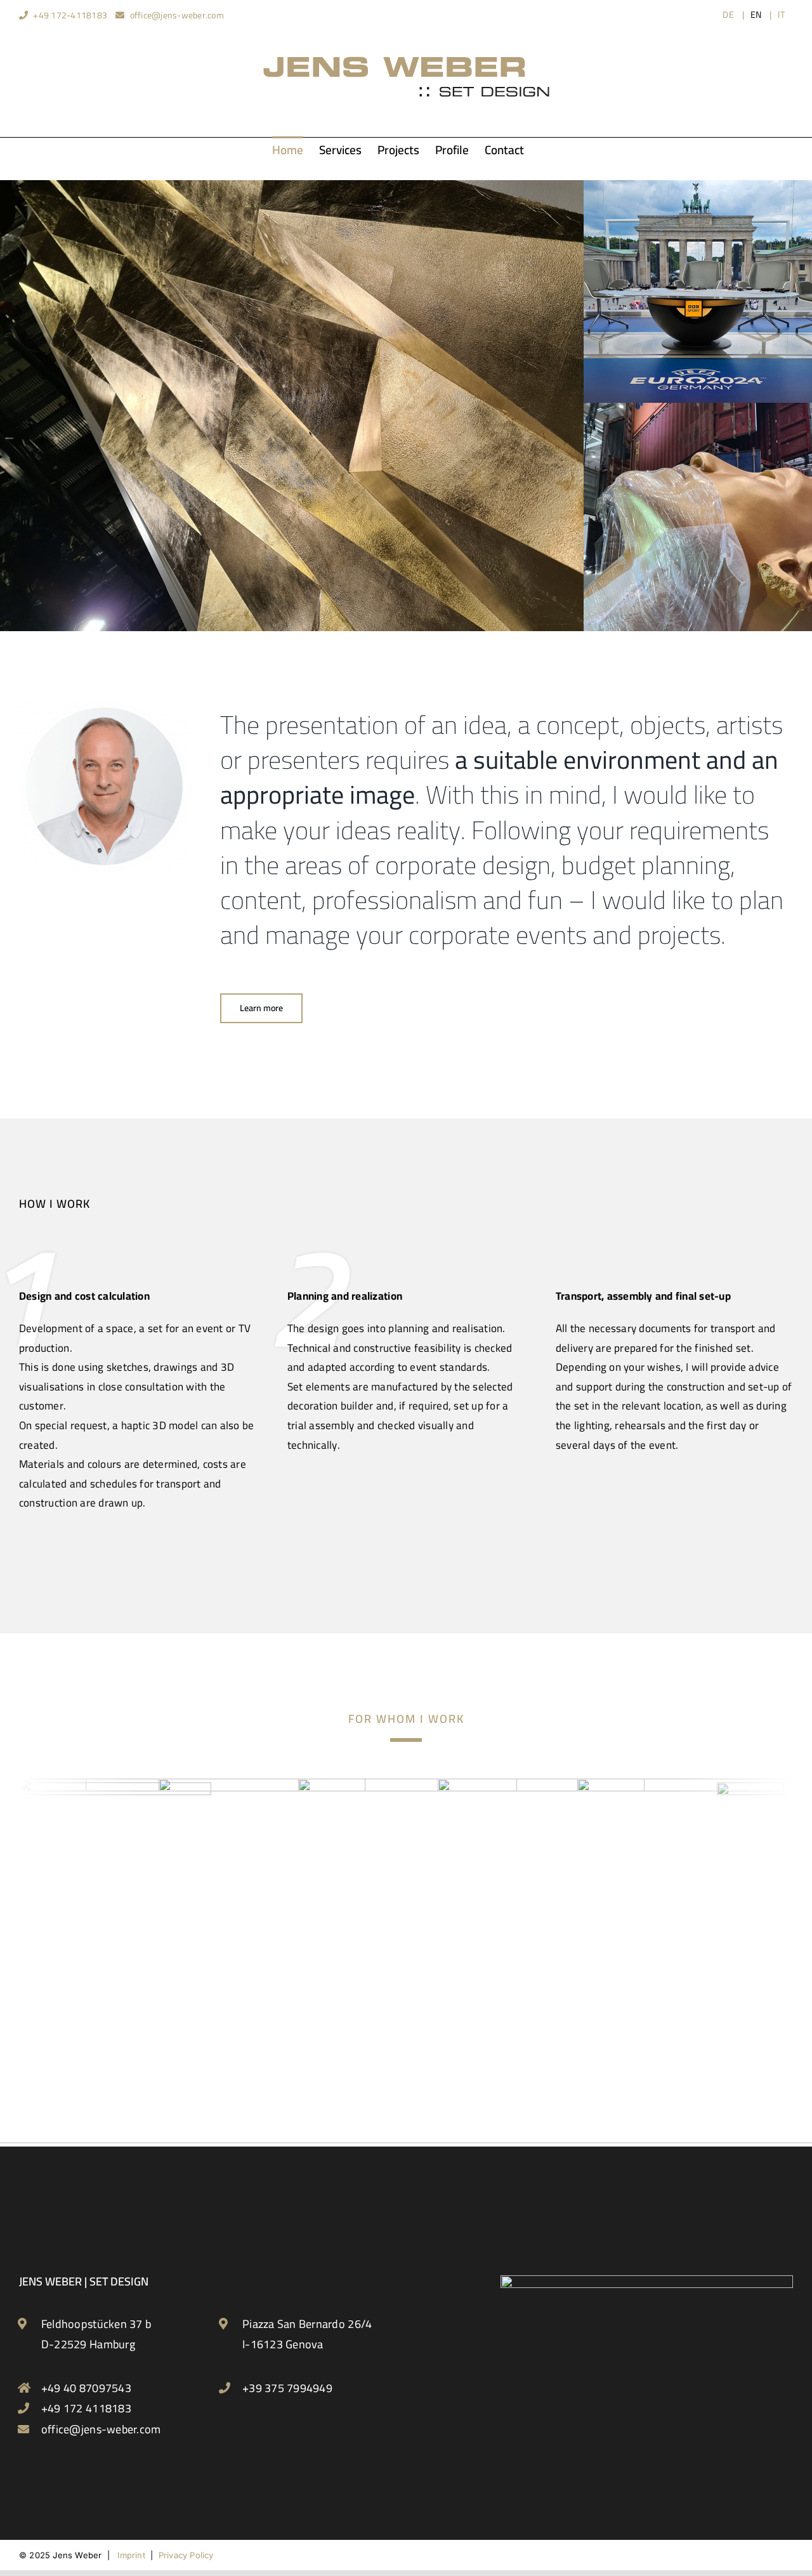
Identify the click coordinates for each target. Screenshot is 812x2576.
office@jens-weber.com (177, 15)
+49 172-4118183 (70, 15)
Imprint (131, 2555)
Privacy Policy (186, 2555)
